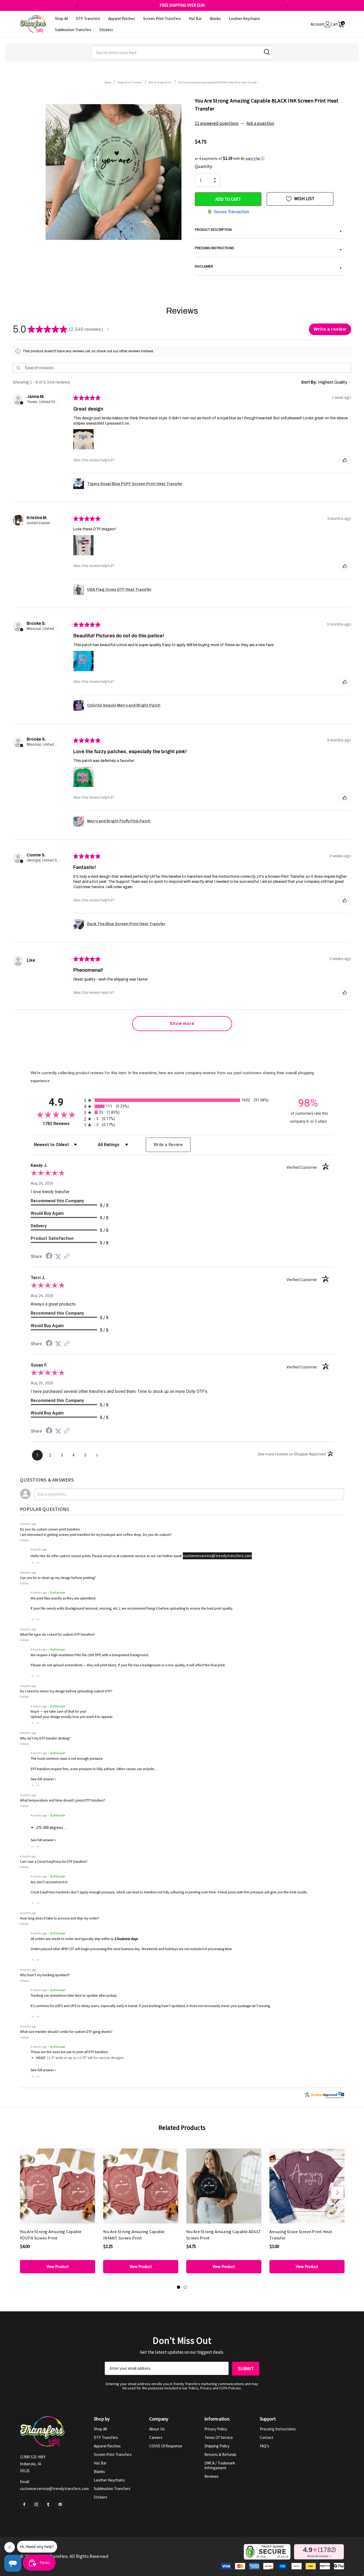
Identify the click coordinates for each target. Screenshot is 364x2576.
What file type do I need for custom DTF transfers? (58, 1634)
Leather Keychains (109, 2480)
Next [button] (287, 5)
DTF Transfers (106, 2437)
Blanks (99, 2472)
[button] (269, 158)
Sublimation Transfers (112, 2489)
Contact (267, 2437)
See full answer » (43, 1779)
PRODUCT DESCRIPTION (268, 230)
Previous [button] (77, 5)
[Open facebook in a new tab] (24, 2504)
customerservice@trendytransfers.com (217, 1556)
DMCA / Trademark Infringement (220, 2465)
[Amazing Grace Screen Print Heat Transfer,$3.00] (307, 2186)
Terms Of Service (219, 2437)
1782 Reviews (62, 1124)
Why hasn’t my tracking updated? (45, 1975)
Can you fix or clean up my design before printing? (58, 1578)
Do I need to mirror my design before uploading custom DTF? (66, 1691)
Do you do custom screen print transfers (50, 1529)
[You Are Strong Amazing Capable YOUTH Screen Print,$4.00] (58, 2186)
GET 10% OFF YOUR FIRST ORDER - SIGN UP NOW (182, 5)
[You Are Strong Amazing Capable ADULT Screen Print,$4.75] (224, 2186)
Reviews (211, 2476)
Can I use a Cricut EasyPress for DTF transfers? (54, 1862)
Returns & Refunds (220, 2454)
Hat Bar (100, 2463)
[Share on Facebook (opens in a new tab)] (49, 1257)
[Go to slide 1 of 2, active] (179, 2287)
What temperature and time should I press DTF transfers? (63, 1800)
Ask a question (260, 123)
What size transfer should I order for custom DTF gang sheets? (66, 2032)
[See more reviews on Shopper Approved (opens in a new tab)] (67, 1257)
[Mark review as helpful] (345, 460)
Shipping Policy (217, 2446)
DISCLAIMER (268, 267)
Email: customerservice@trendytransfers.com (54, 2485)
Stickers (101, 2497)
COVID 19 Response (166, 2446)
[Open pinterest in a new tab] (60, 2504)
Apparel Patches (107, 2446)
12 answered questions (217, 123)
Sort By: (309, 382)
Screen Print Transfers (113, 2454)
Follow (24, 1540)
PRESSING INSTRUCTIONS (268, 249)
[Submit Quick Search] (267, 52)
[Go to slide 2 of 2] (185, 2287)
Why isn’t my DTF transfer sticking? (45, 1738)
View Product (58, 2267)
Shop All (100, 2429)
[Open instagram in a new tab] (36, 2504)
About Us (157, 2429)
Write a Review (168, 1145)
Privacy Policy (216, 2429)
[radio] (182, 1100)
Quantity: (204, 166)
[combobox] (182, 52)
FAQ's (264, 2446)
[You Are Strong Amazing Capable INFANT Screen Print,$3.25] (141, 2186)
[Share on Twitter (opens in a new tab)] (58, 1257)
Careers (156, 2437)
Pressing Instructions (278, 2429)
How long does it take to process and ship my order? (60, 1918)
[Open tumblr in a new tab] (48, 2504)
